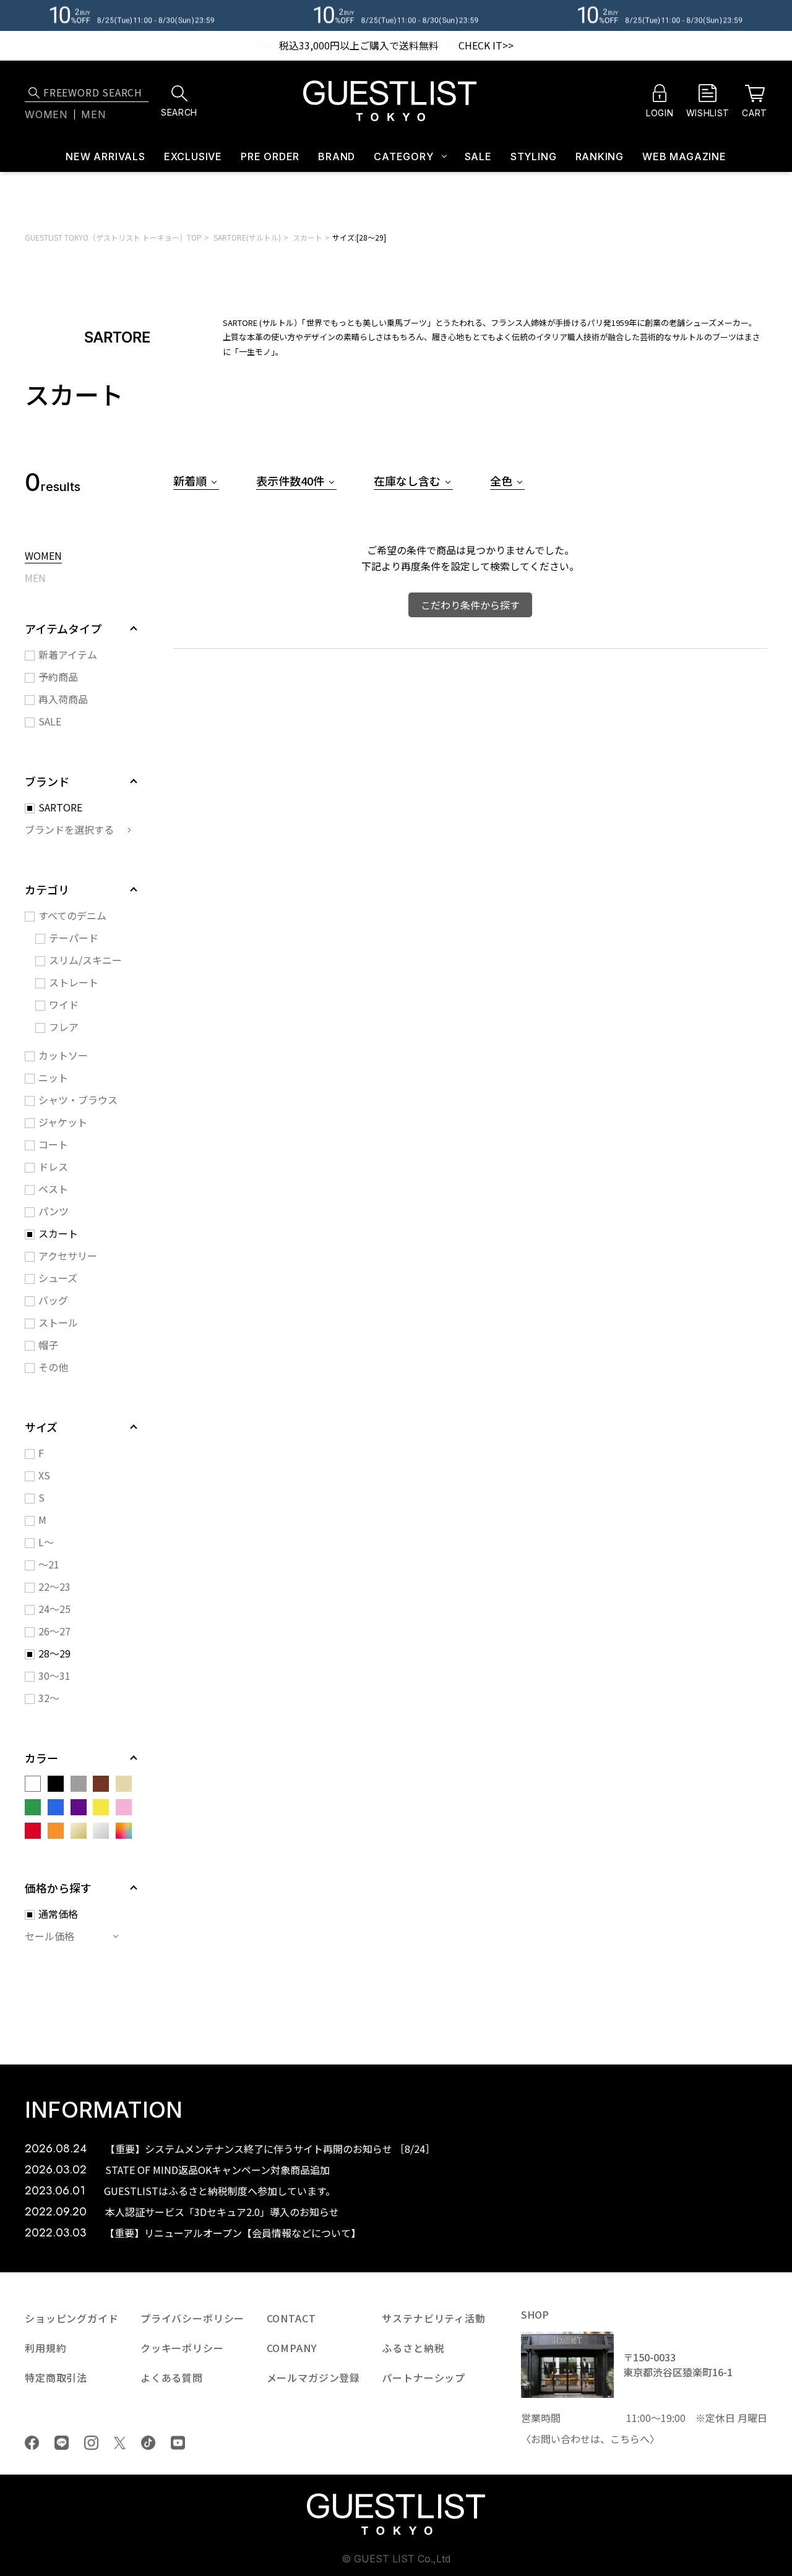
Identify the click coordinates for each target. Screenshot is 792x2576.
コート (53, 1144)
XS (44, 1475)
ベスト (53, 1189)
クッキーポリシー (182, 2348)
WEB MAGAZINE (684, 156)
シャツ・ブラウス (78, 1100)
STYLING (534, 156)
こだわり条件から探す (470, 605)
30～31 (54, 1675)
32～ (49, 1698)
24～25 (54, 1609)
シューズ (58, 1278)
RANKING (600, 156)
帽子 (48, 1345)
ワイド (64, 1004)
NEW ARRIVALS (105, 156)
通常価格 (58, 1914)
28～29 (54, 1653)
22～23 (54, 1586)
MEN (35, 579)
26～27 (54, 1631)
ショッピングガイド (72, 2318)
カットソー (63, 1055)
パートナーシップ (424, 2377)
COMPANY (292, 2348)
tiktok (148, 2443)
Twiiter (120, 2443)
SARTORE (60, 807)
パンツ (54, 1211)
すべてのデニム (72, 915)
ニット (53, 1077)
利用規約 (45, 2348)
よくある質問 (172, 2377)
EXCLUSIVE (193, 156)
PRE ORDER (270, 156)
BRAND (337, 156)
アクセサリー (68, 1256)
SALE (478, 156)
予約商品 (58, 677)
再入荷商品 (63, 699)
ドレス (53, 1166)
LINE (62, 2443)
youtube (178, 2443)
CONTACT (291, 2318)
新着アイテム (68, 654)
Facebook (32, 2443)
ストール (58, 1322)
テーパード (74, 938)
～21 (49, 1564)
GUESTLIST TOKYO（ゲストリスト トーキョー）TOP (113, 237)
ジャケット (63, 1122)
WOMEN (43, 557)
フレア (64, 1027)
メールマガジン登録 (314, 2377)
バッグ (53, 1300)
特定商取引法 (56, 2377)
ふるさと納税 (413, 2348)
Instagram (91, 2443)
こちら (625, 2439)
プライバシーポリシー (192, 2318)
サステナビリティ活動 (433, 2318)
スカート (308, 237)
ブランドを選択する (69, 829)
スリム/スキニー (85, 960)
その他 (53, 1367)
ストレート (74, 982)
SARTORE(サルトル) (247, 237)
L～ (46, 1542)
